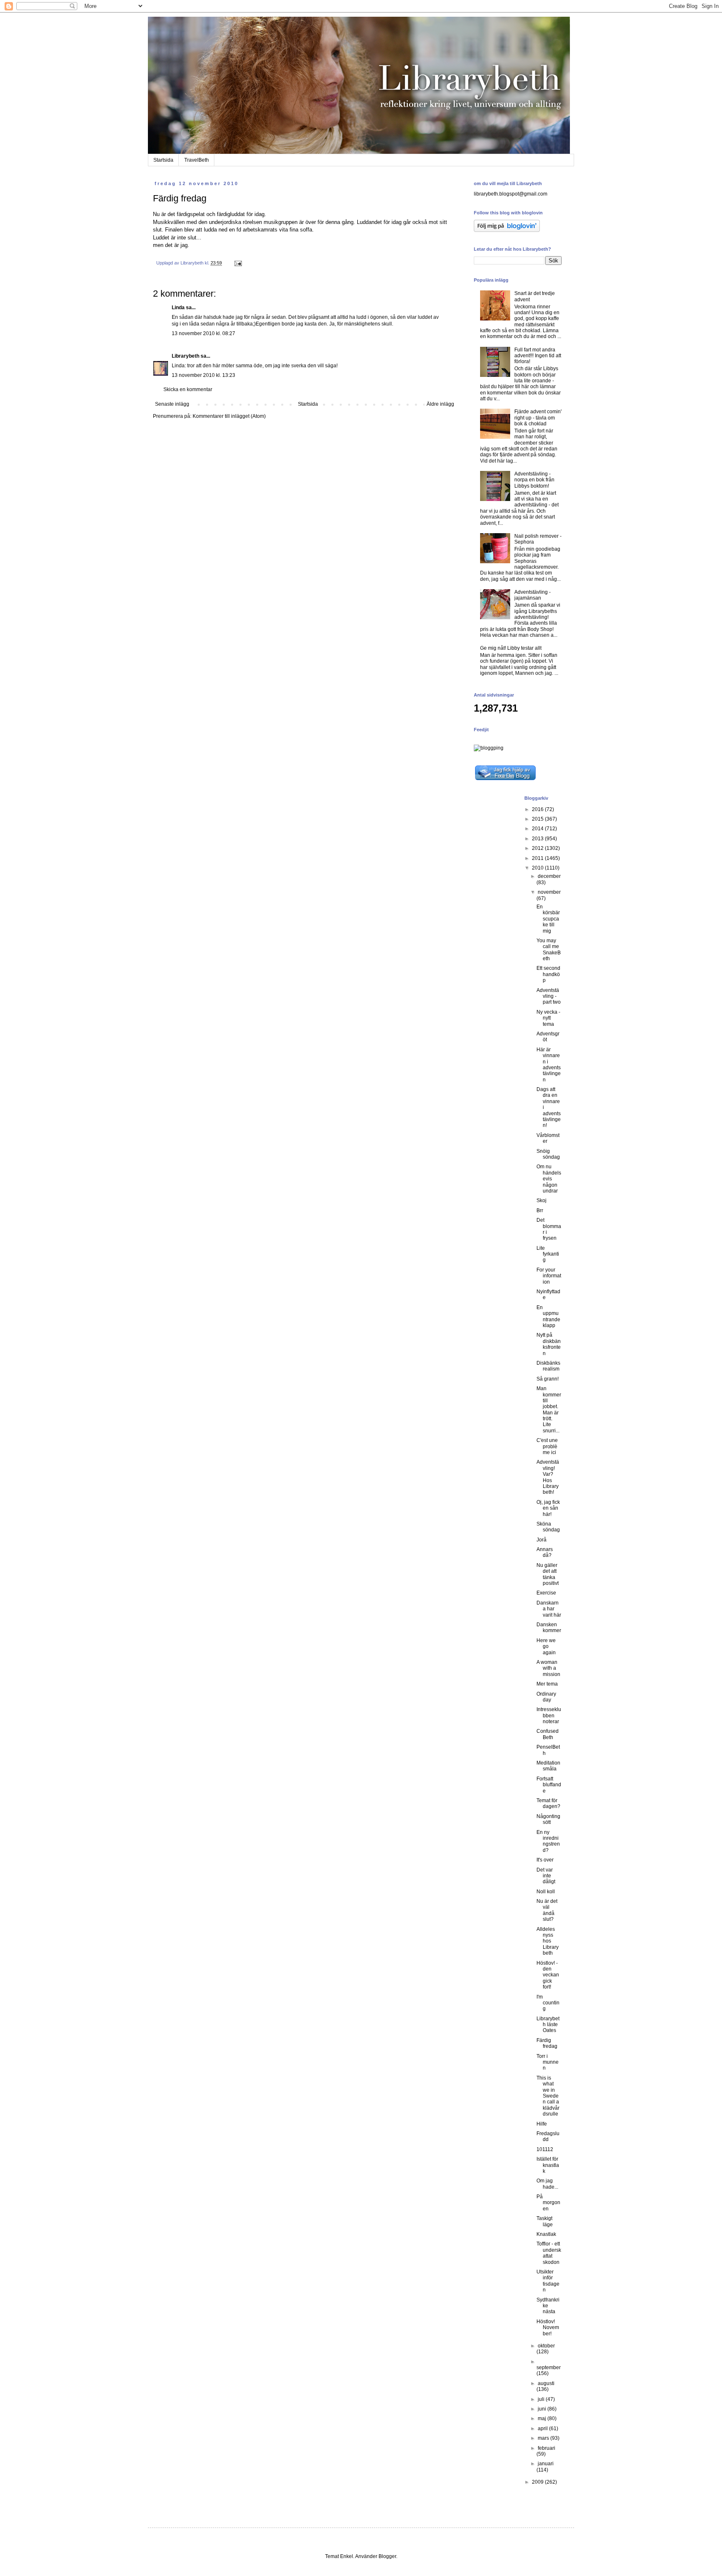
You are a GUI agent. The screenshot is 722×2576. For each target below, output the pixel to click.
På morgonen (548, 2203)
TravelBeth (197, 160)
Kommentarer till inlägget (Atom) (229, 416)
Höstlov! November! (548, 2328)
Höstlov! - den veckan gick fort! (548, 1975)
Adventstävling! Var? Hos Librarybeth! (548, 1477)
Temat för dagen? (548, 1803)
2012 (538, 848)
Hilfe (542, 2124)
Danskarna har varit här (549, 1609)
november (549, 892)
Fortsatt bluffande (549, 1785)
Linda (178, 308)
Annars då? (545, 1552)
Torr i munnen (548, 2062)
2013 (538, 839)
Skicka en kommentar (188, 389)
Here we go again (546, 1647)
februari (547, 2448)
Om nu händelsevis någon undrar (549, 1179)
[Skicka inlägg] (238, 263)
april (543, 2429)
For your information (549, 1276)
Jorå (541, 1540)
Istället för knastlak (548, 2165)
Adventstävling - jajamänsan (533, 595)
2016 (538, 809)
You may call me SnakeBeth (549, 950)
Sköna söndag (548, 1527)
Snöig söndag (548, 1154)
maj (543, 2418)
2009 (538, 2482)
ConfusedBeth (548, 1734)
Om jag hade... (547, 2184)
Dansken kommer (549, 1627)
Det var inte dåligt (546, 1876)
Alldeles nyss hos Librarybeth (548, 1941)
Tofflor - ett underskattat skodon (549, 2253)
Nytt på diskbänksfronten (549, 1344)
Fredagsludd (548, 2136)
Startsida (163, 160)
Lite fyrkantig (548, 1254)
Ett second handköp (548, 974)
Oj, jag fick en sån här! (548, 1508)
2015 (538, 819)
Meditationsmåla (548, 1766)
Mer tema (547, 1684)
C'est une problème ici (547, 1446)
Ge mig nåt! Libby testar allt (511, 648)
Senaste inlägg (172, 404)
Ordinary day (546, 1697)
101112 (545, 2149)
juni (543, 2409)
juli (542, 2399)
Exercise (546, 1593)
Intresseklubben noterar (549, 1715)
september (549, 2367)
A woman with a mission (548, 1668)
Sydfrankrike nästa (548, 2306)
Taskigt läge (545, 2221)
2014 (538, 829)
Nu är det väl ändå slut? (547, 1910)
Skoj (541, 1200)
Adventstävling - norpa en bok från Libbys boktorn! (534, 480)
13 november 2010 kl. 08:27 (203, 333)
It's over (545, 1860)
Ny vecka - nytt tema (548, 1018)
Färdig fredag (547, 2043)
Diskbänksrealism (548, 1366)
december (549, 876)
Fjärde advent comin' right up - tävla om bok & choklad (538, 418)
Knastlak (546, 2234)
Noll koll (546, 1892)
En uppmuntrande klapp (548, 1316)
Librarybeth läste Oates (548, 2025)
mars (544, 2438)
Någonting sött (548, 1819)
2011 (538, 858)
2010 (538, 868)
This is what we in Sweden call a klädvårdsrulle (548, 2096)
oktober (546, 2346)
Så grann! (548, 1379)
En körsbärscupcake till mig (548, 919)
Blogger (387, 2556)
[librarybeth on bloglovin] (507, 230)
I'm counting (548, 2003)
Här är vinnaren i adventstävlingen (549, 1065)
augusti (546, 2383)
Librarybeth (186, 356)
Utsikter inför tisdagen (548, 2281)
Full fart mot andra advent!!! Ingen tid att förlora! (538, 356)
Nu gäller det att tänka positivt (548, 1574)
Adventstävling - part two (549, 996)
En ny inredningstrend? (548, 1841)
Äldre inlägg (440, 404)
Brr (540, 1210)
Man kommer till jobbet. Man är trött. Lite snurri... (549, 1410)
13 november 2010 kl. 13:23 (203, 375)
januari (546, 2464)
